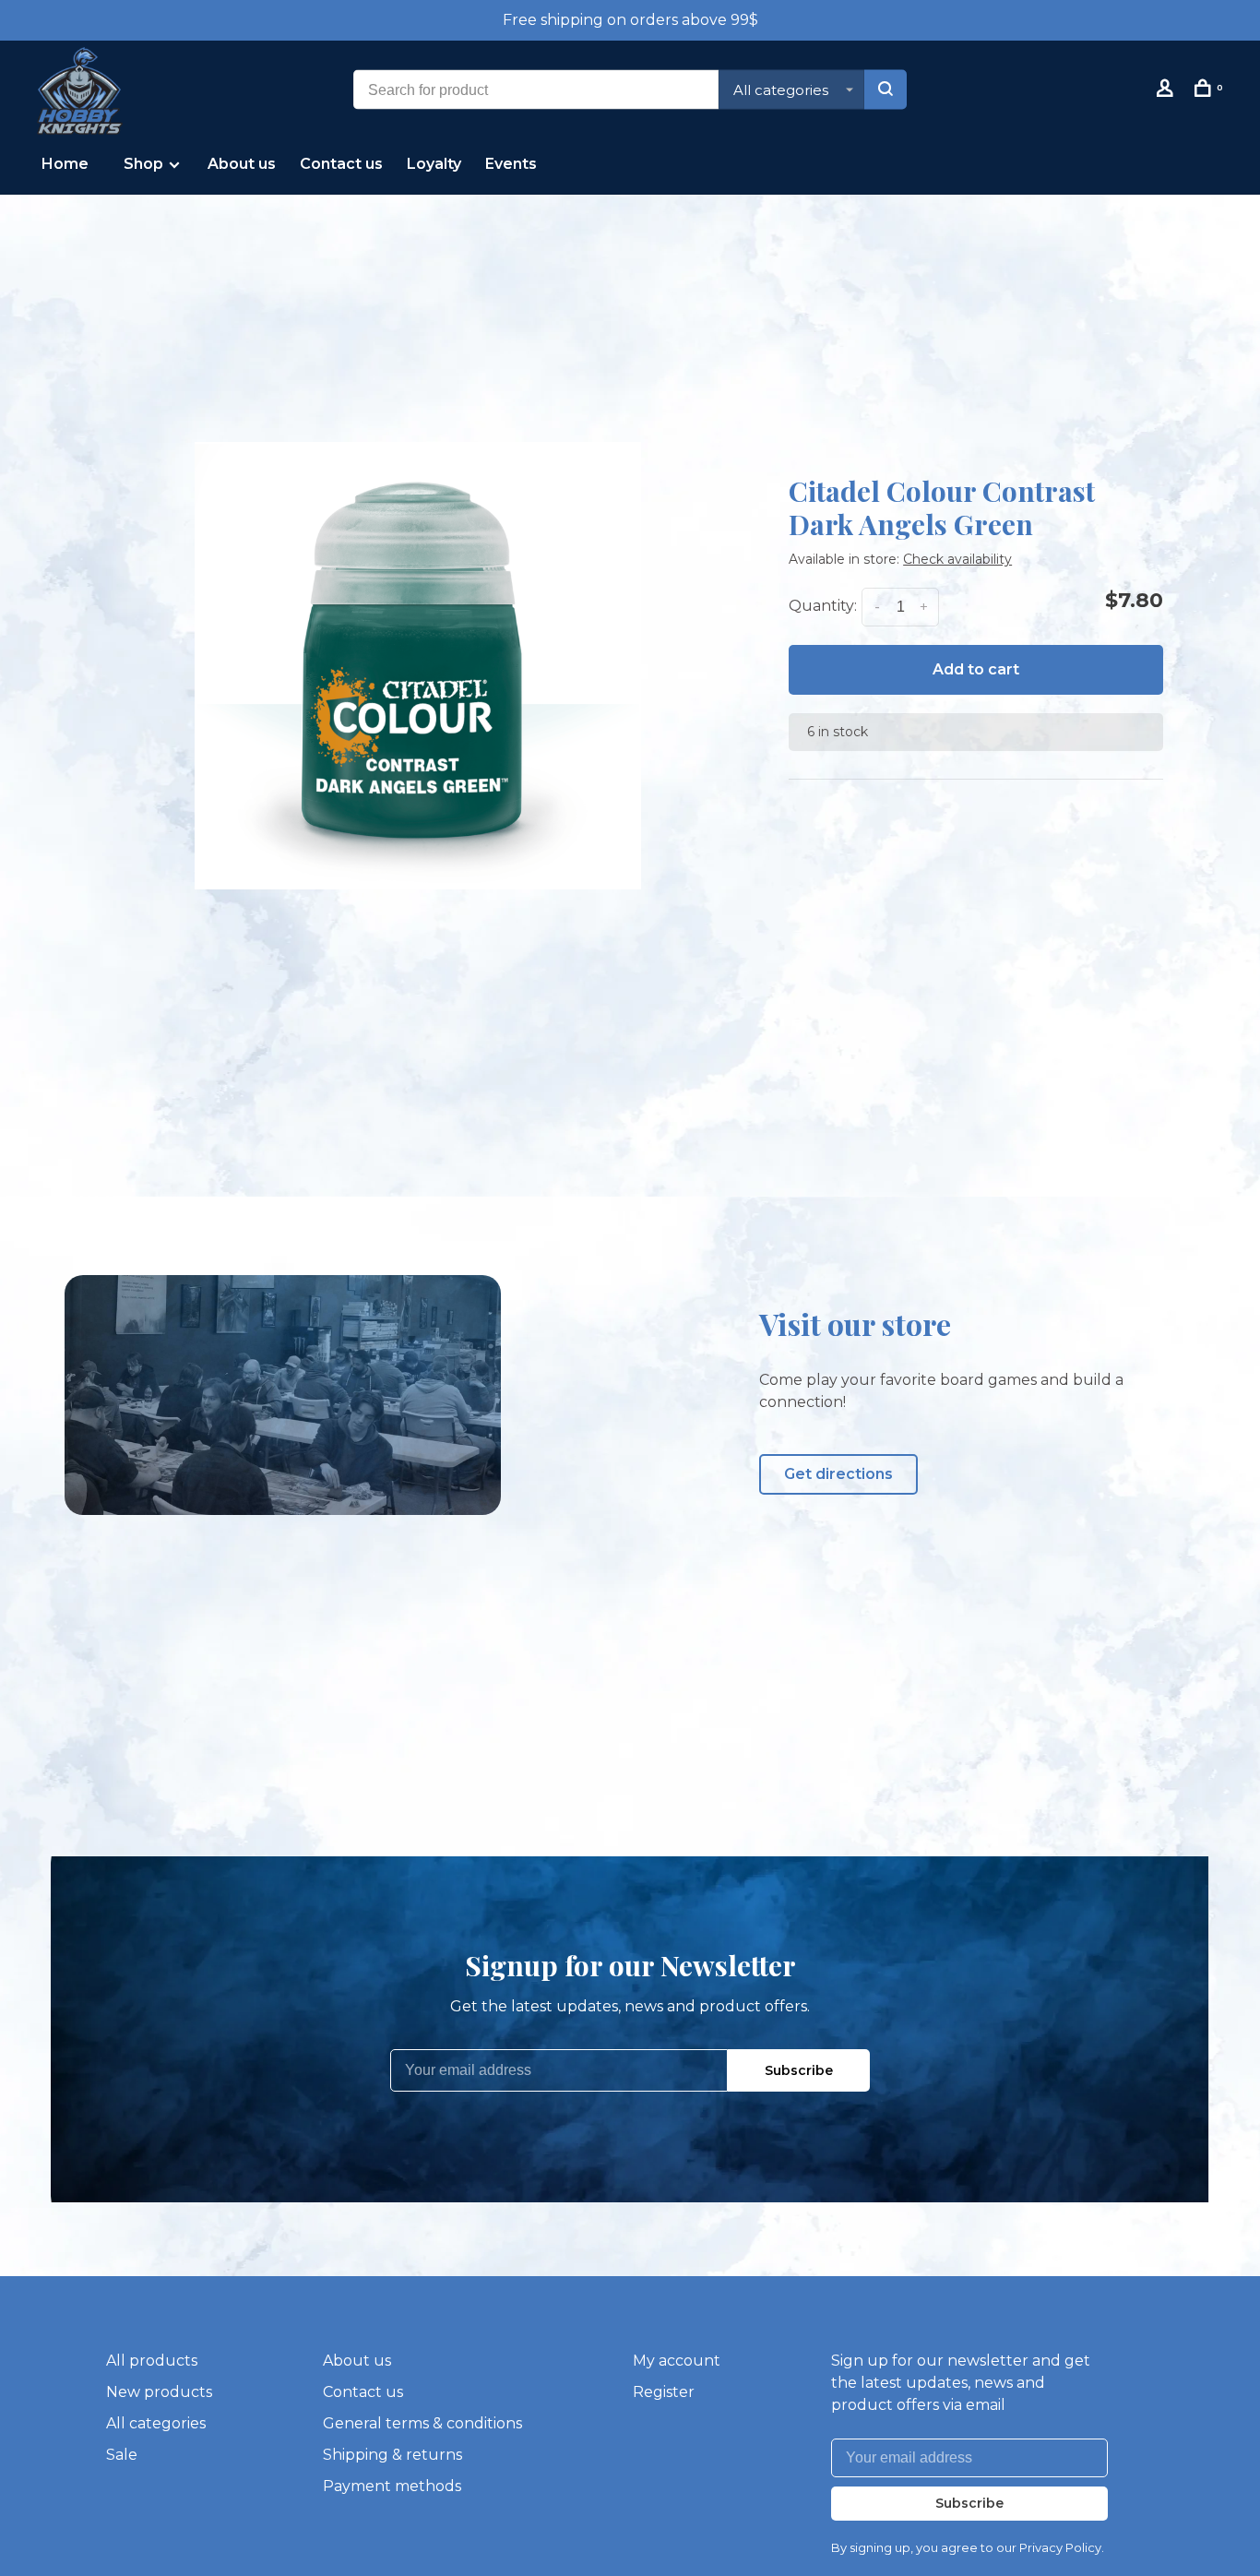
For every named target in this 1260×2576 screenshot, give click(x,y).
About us (242, 164)
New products (159, 2392)
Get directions (838, 1474)
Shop (145, 164)
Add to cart (976, 669)
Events (511, 164)
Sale (122, 2455)
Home (65, 164)
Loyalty (434, 164)
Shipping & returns (392, 2455)
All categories (156, 2423)
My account (677, 2361)
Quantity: (823, 607)
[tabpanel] (418, 666)
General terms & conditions (422, 2423)
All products (152, 2361)
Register (664, 2392)
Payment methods (392, 2486)
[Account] (1167, 91)
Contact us (341, 164)
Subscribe (799, 2070)
